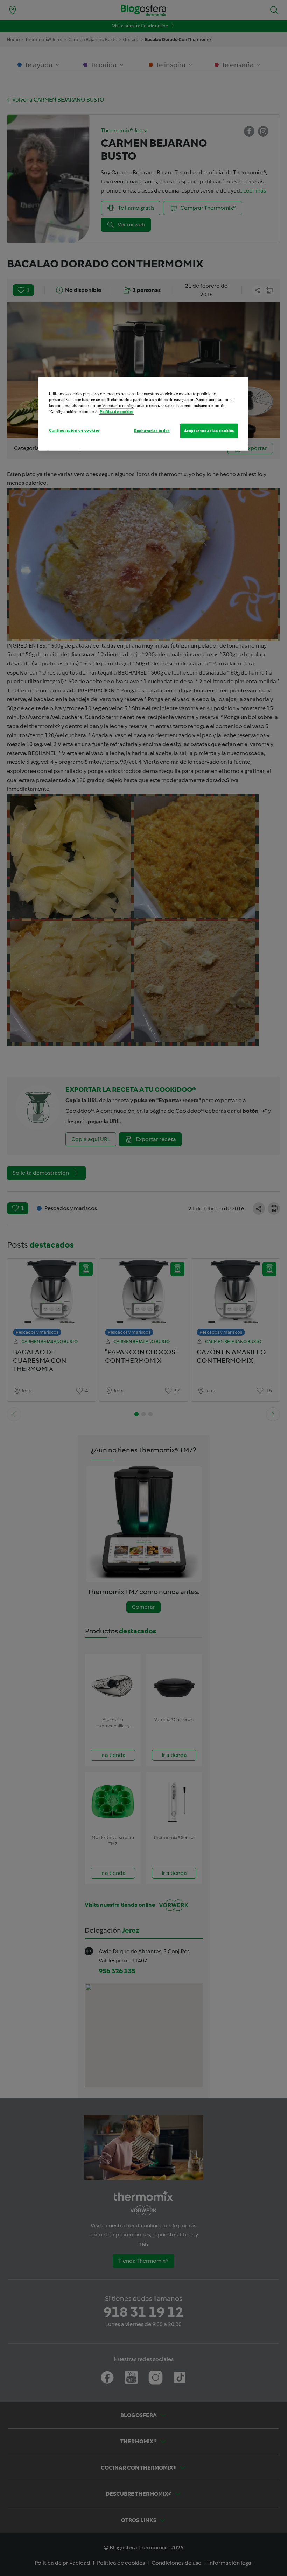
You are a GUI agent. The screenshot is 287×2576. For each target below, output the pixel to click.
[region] (143, 414)
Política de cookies (117, 412)
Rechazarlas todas (152, 431)
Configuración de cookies (74, 430)
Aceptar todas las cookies (209, 431)
